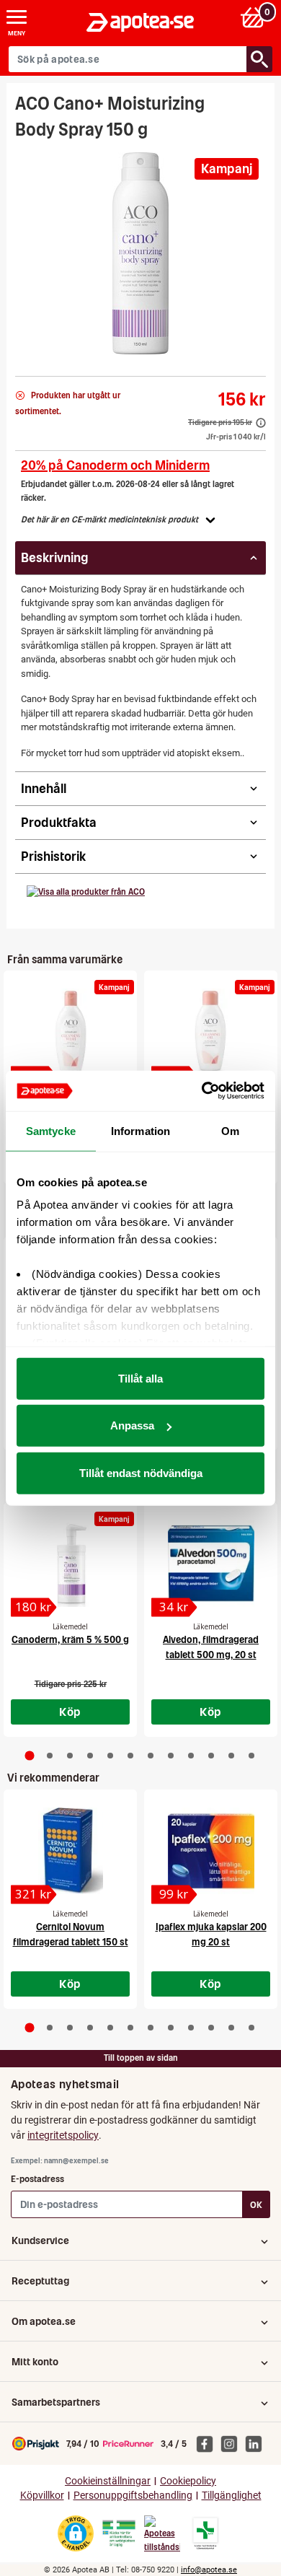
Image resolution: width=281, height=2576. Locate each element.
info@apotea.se (209, 2570)
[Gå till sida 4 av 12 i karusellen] (90, 1756)
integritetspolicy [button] (63, 2135)
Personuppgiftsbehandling (133, 2496)
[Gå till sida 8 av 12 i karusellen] (171, 1756)
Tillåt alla (140, 1378)
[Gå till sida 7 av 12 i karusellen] (151, 1756)
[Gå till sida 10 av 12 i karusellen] (211, 1756)
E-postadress (37, 2179)
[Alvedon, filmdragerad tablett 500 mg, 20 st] (211, 1564)
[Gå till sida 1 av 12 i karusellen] (30, 1756)
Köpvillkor (42, 2496)
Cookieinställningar (108, 2481)
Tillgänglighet (232, 2496)
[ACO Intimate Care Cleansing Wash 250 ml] (70, 1032)
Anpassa (132, 1425)
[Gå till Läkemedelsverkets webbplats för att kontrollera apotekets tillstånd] (119, 2533)
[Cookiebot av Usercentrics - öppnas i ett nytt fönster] (202, 1091)
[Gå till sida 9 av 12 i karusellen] (191, 1756)
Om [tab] (230, 1130)
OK (256, 2205)
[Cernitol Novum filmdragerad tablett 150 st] (70, 1851)
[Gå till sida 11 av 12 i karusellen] (231, 1756)
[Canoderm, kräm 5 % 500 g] (70, 1564)
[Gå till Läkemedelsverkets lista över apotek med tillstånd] (206, 2533)
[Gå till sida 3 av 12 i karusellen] (70, 1756)
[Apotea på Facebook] (208, 2443)
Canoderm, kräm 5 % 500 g (70, 1640)
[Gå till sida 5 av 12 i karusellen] (110, 1756)
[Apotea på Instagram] (233, 2443)
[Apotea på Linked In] (257, 2443)
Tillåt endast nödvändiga (141, 1472)
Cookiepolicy (188, 2481)
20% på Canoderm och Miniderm (115, 465)
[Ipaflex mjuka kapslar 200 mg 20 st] (211, 1851)
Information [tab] (140, 1130)
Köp (70, 1712)
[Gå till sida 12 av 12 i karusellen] (251, 1756)
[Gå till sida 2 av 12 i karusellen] (50, 1756)
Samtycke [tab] (51, 1130)
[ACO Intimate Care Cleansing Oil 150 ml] (211, 1032)
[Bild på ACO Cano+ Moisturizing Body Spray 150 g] (140, 253)
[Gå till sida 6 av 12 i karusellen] (130, 1756)
